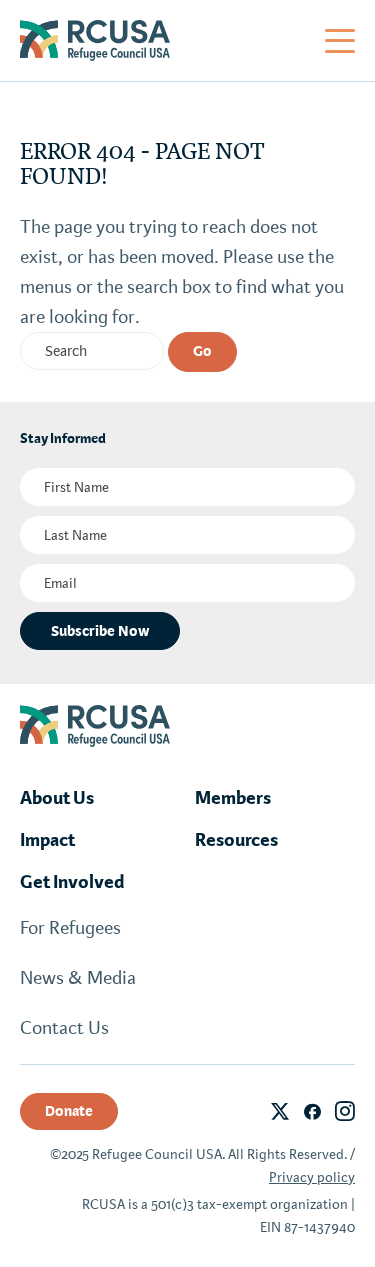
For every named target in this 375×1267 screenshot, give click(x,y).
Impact (47, 840)
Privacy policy (312, 1177)
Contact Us (64, 1028)
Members (233, 798)
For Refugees (70, 928)
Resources (236, 840)
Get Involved (72, 882)
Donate (69, 1111)
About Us (57, 798)
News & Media (78, 978)
